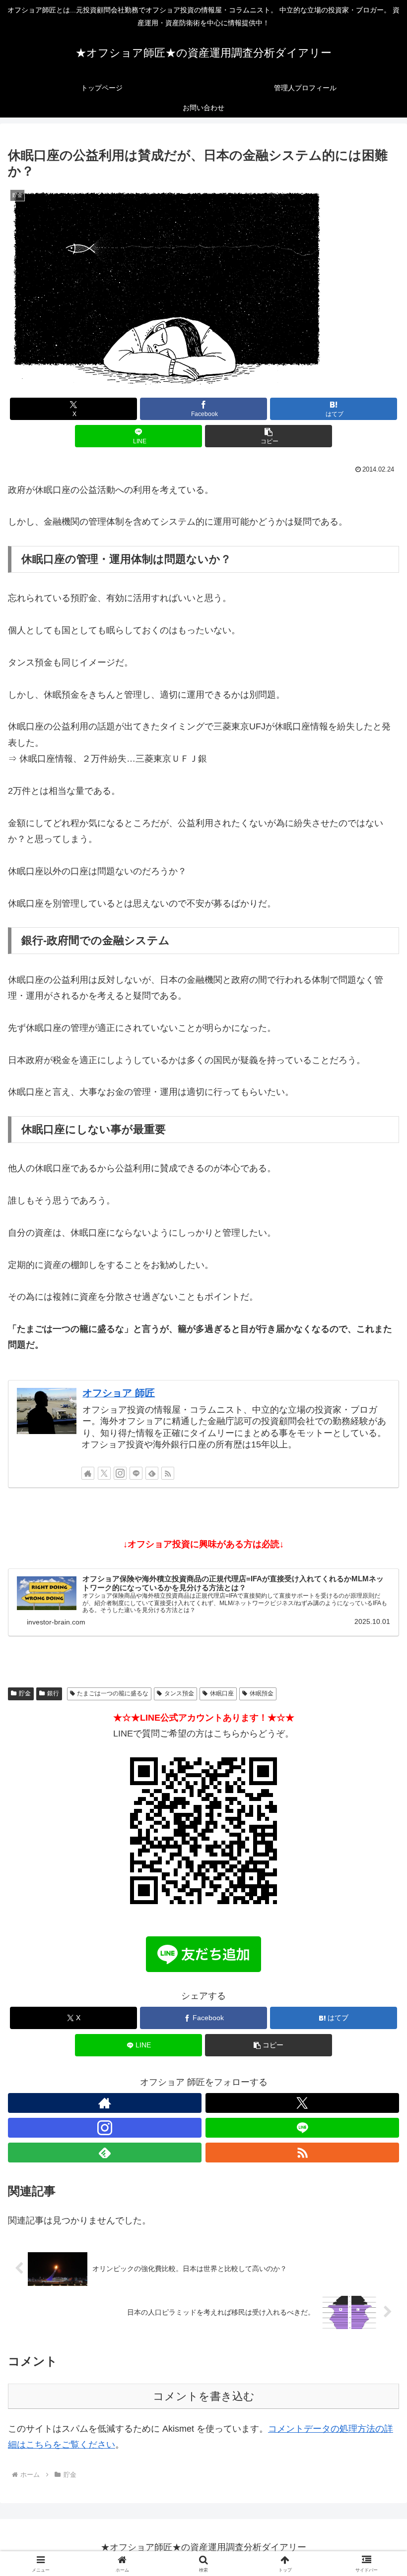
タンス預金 (179, 1693)
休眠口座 (222, 1693)
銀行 (53, 1693)
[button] (269, 436)
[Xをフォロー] (104, 1473)
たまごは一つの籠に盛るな (113, 1693)
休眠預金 (262, 1693)
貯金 (25, 1693)
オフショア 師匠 (119, 1393)
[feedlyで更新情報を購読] (152, 1473)
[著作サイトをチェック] (88, 1473)
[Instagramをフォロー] (120, 1473)
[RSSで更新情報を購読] (168, 1473)
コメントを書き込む (204, 2396)
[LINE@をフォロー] (136, 1473)
